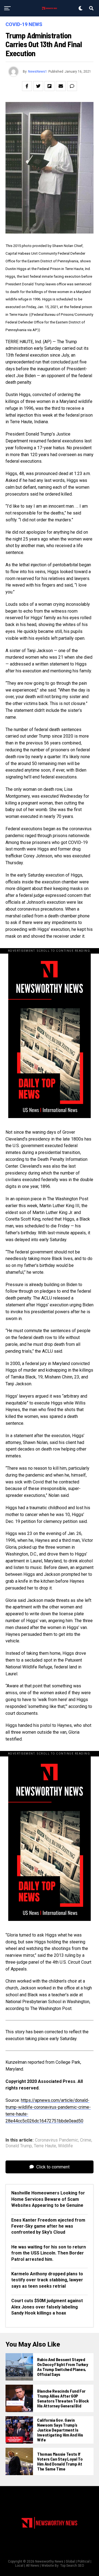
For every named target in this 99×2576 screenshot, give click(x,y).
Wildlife (65, 2146)
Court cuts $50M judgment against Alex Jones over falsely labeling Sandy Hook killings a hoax (47, 2307)
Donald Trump (19, 2146)
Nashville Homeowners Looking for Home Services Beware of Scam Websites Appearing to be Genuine (48, 2199)
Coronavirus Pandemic (57, 2140)
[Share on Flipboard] (50, 86)
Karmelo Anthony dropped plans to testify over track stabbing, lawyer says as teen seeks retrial (47, 2280)
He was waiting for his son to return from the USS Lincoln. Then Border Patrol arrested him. (49, 2253)
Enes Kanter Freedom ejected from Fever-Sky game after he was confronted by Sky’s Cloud (48, 2226)
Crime (86, 2140)
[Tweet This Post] (38, 86)
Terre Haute (45, 2146)
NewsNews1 (38, 72)
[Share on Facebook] (27, 86)
